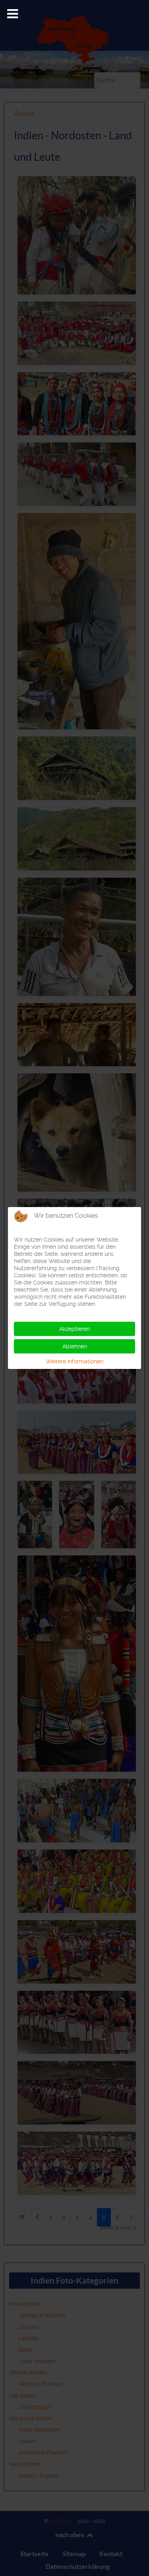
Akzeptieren (74, 1329)
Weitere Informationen (74, 1361)
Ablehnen (75, 1346)
